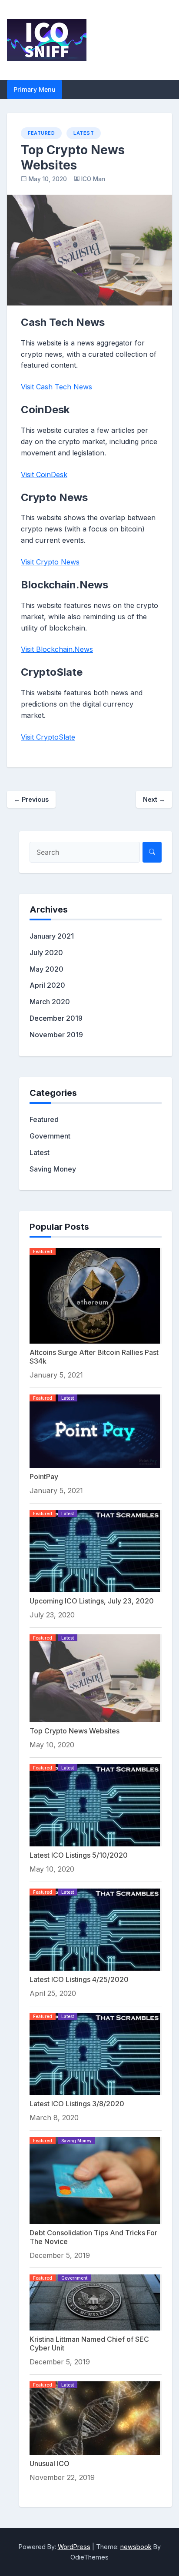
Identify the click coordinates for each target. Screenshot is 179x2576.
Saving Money (53, 1169)
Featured (41, 133)
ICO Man (93, 179)
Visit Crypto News (50, 562)
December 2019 (56, 1018)
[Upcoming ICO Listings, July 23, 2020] (95, 1550)
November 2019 (56, 1035)
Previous (31, 799)
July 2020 (46, 953)
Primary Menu (35, 89)
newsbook (136, 2547)
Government (50, 1136)
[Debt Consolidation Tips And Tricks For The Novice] (95, 2180)
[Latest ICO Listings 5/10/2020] (95, 1805)
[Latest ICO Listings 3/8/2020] (95, 2053)
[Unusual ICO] (95, 2417)
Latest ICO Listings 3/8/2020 (77, 2104)
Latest (84, 133)
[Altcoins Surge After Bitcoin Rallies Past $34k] (95, 1295)
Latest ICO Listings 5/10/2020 (79, 1855)
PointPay (44, 1477)
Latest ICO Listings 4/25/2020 (79, 1979)
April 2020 (47, 985)
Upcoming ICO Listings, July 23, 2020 (92, 1601)
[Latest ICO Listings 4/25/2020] (95, 1929)
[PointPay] (95, 1431)
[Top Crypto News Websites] (95, 1677)
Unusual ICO (50, 2463)
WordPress (74, 2547)
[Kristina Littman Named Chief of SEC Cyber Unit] (95, 2302)
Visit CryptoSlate (48, 737)
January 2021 (52, 936)
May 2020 (46, 969)
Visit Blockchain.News (57, 649)
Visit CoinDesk (44, 475)
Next (154, 799)
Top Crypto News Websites (75, 1731)
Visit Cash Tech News (56, 387)
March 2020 (50, 1002)
